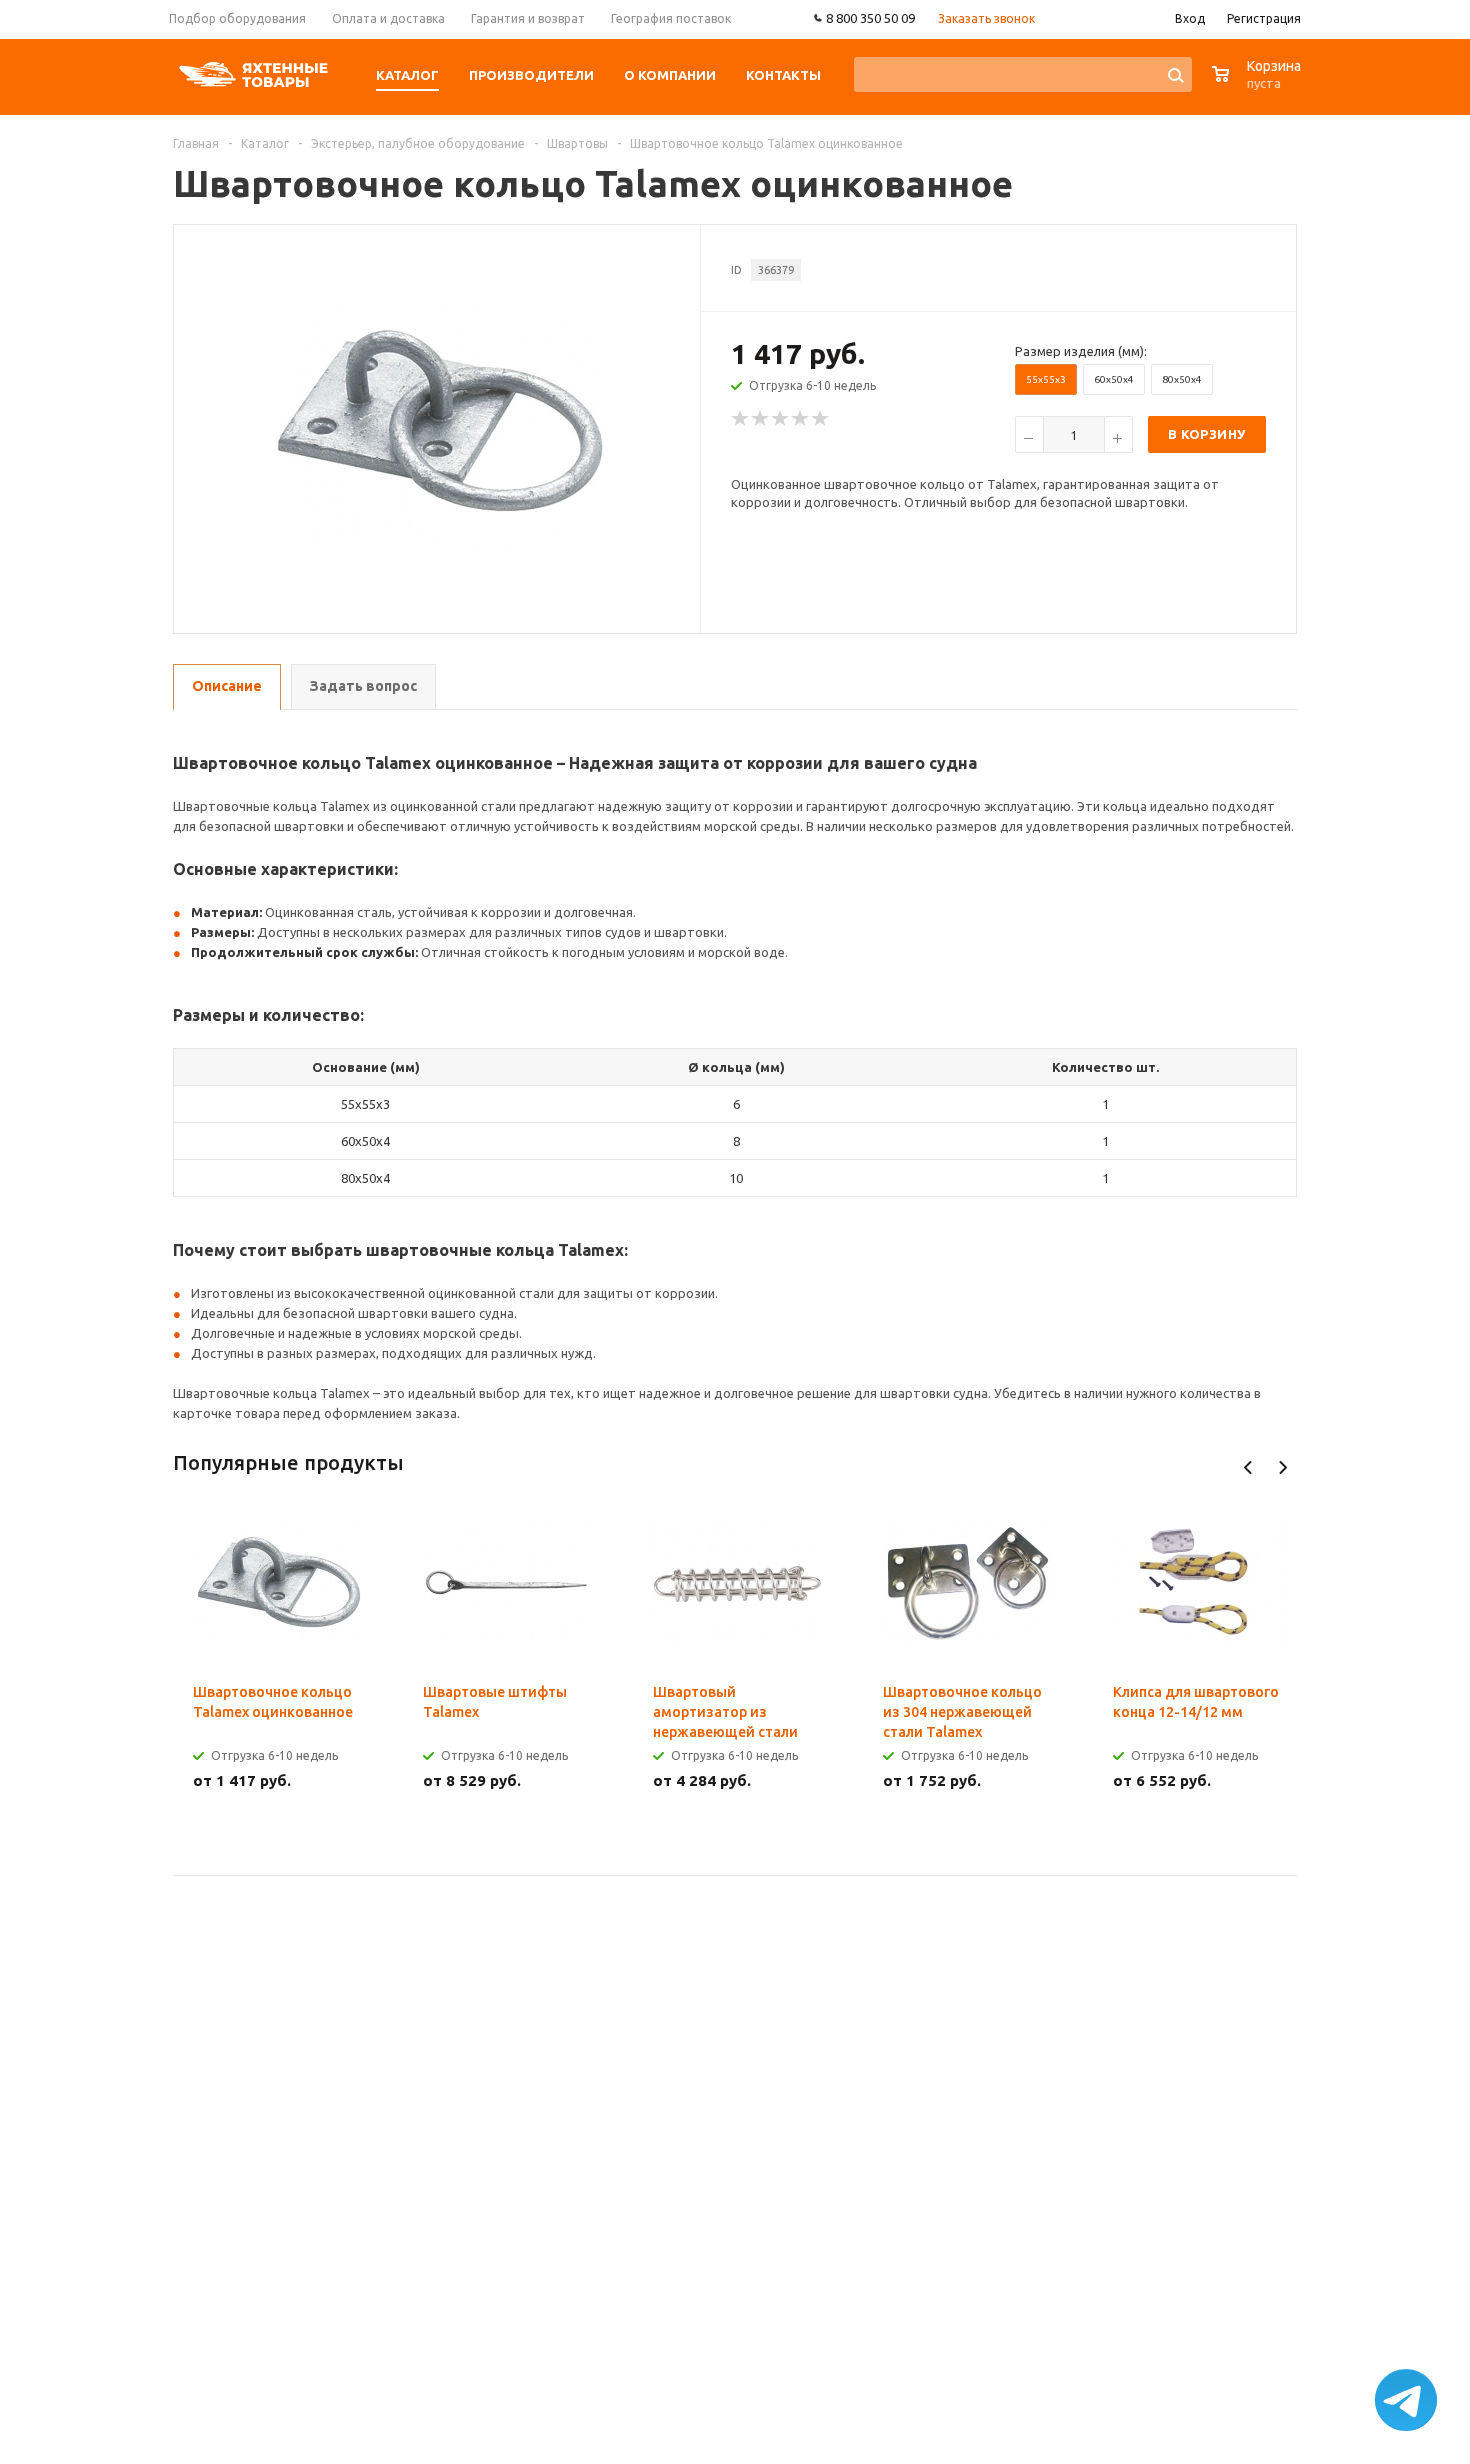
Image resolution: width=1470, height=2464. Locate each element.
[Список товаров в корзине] (1259, 84)
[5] (821, 419)
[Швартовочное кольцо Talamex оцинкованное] (438, 422)
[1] (741, 419)
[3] (781, 419)
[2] (761, 419)
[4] (801, 419)
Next (1282, 1467)
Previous (1248, 1467)
